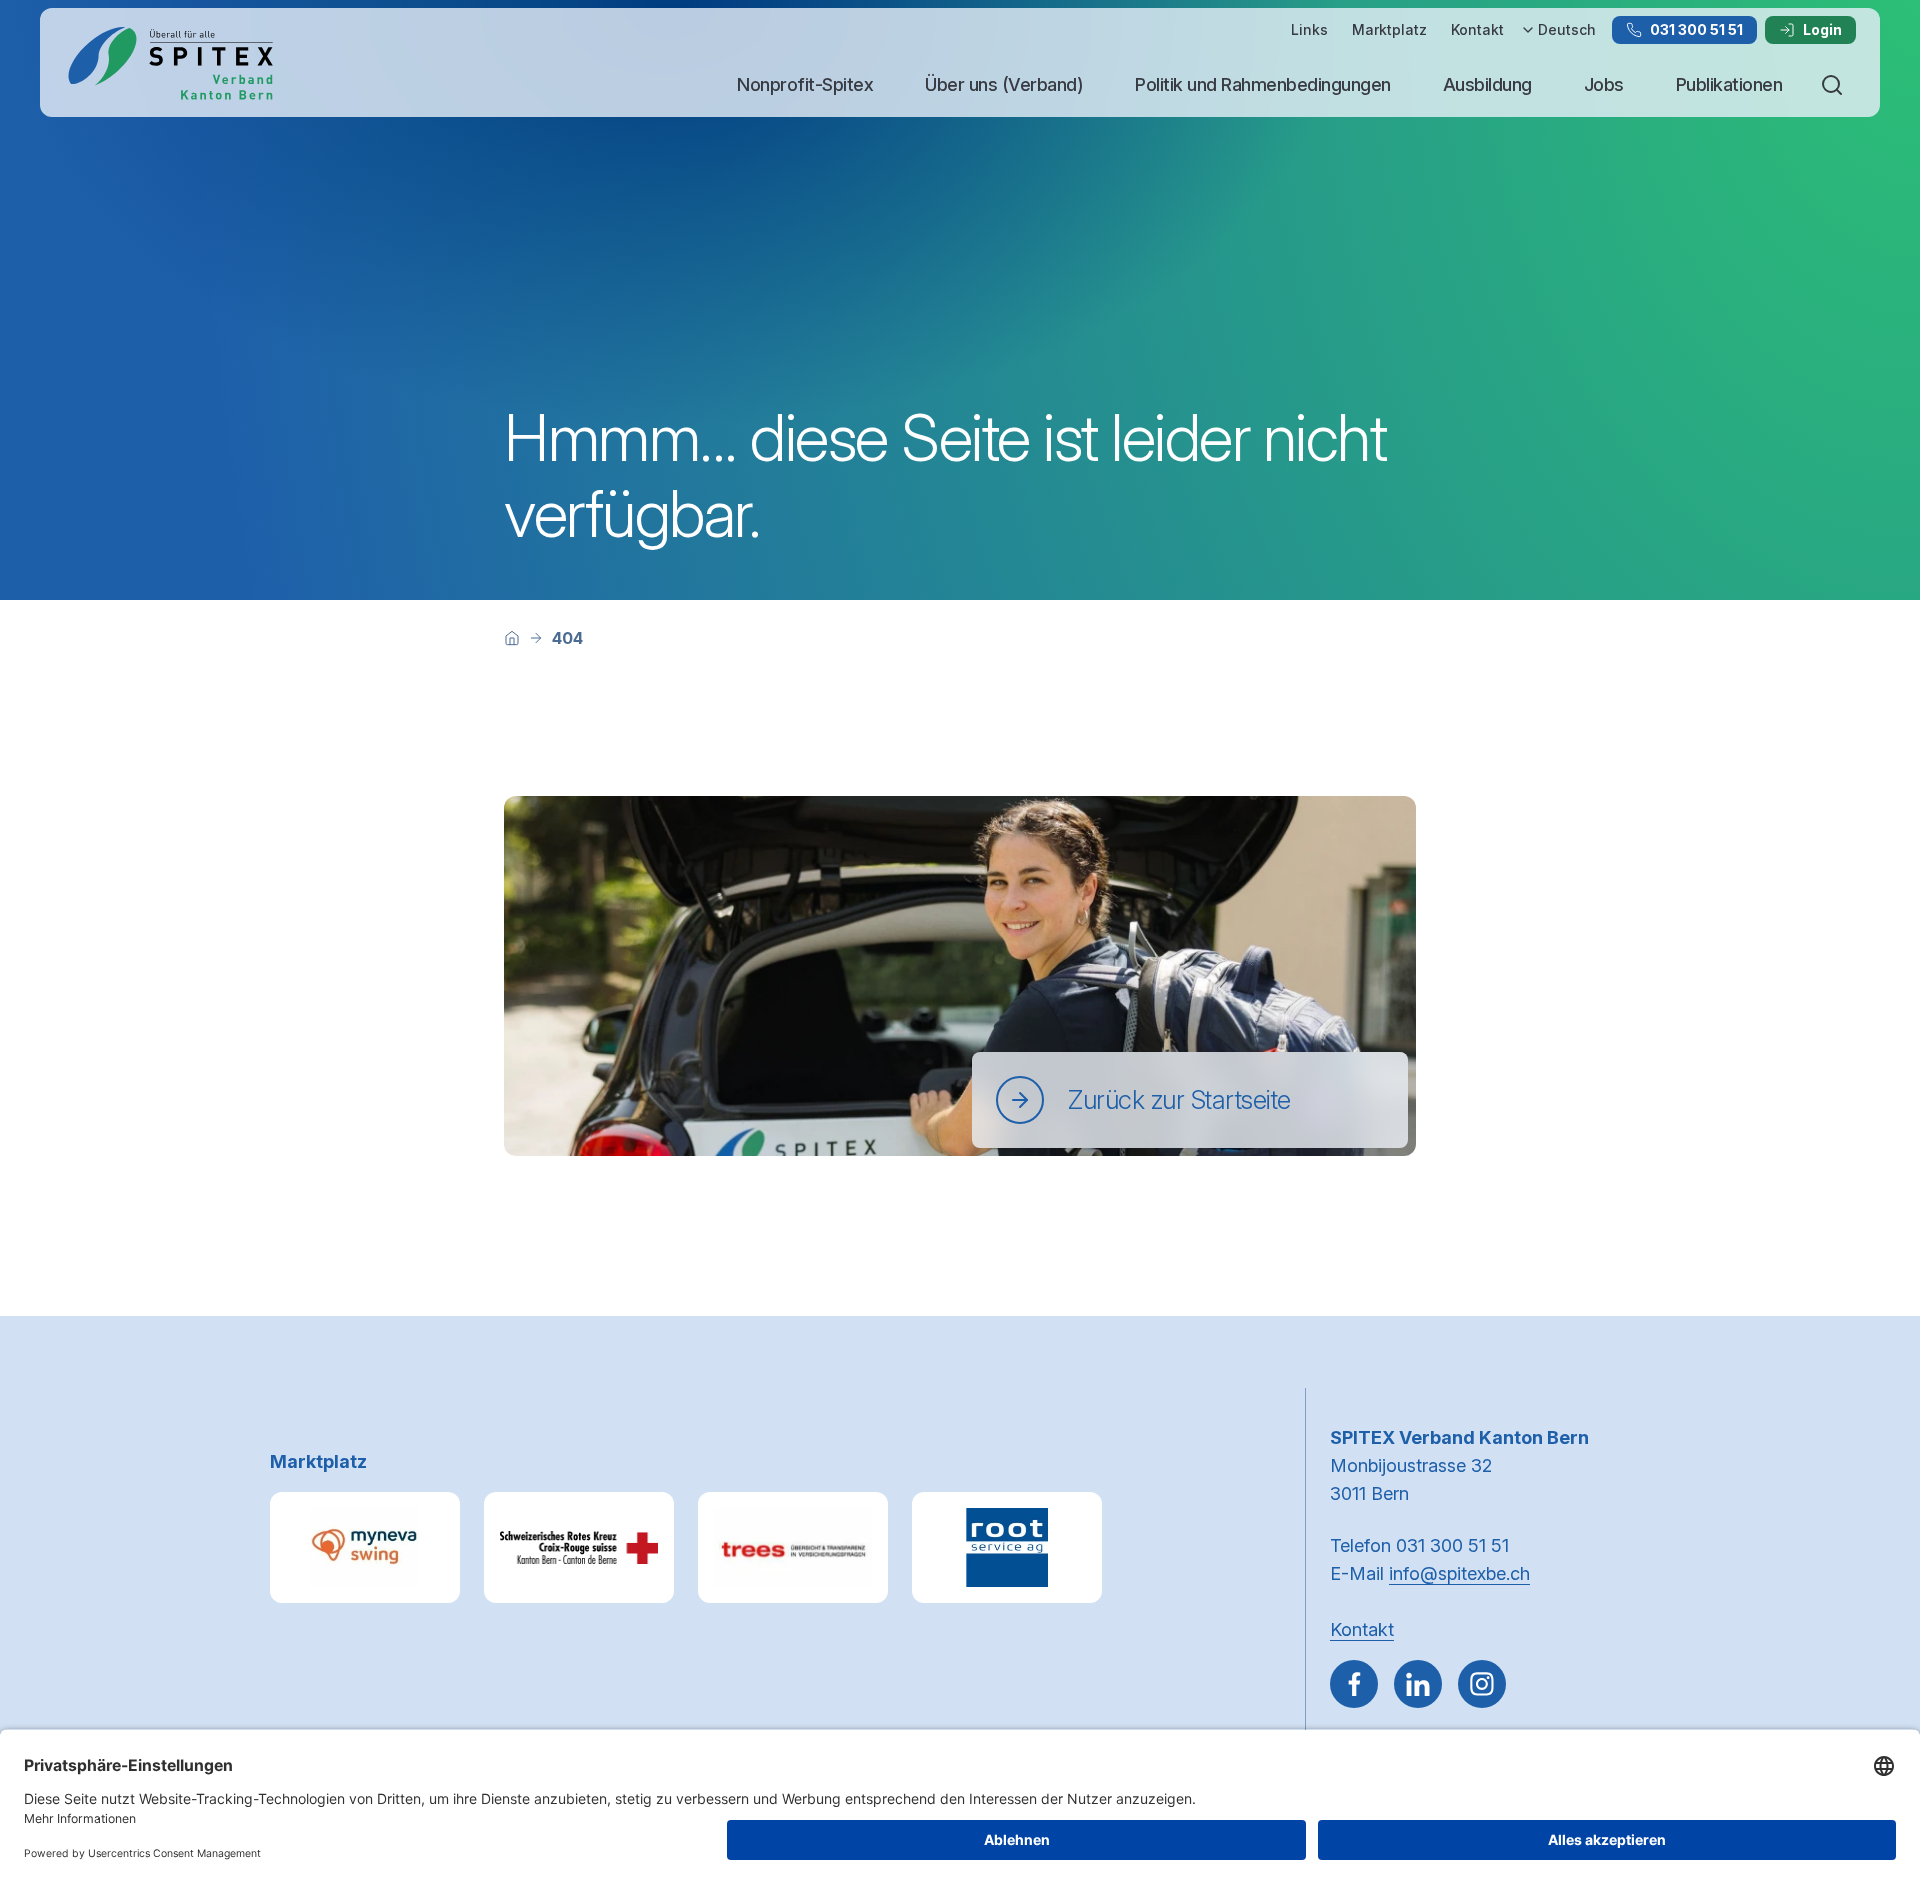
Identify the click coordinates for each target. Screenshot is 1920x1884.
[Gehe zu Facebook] (1354, 1684)
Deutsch (1567, 29)
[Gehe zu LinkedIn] (1418, 1684)
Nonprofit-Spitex (805, 84)
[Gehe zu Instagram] (1482, 1684)
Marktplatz (1389, 29)
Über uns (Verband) (1004, 84)
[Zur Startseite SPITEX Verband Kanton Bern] (170, 63)
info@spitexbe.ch (1459, 1573)
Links (1309, 29)
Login (1822, 29)
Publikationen (1729, 84)
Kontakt (1477, 29)
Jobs (1604, 84)
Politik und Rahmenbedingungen (1263, 84)
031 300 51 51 (1696, 29)
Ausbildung (1487, 84)
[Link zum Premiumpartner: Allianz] (793, 1547)
